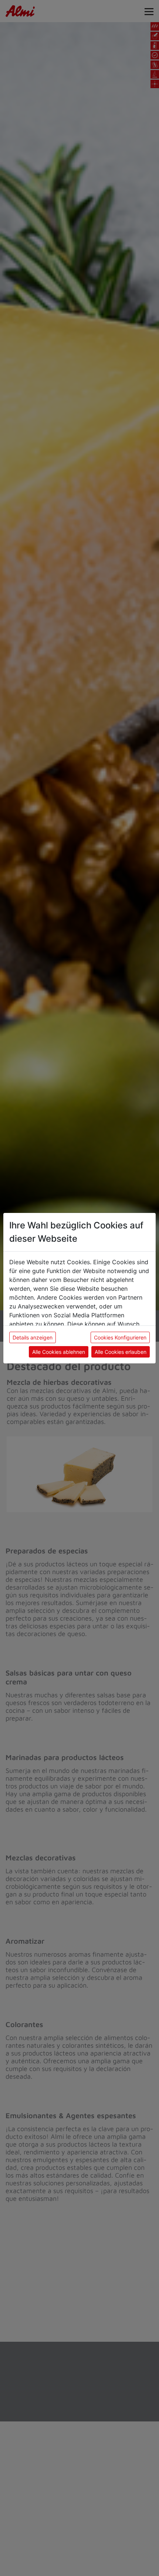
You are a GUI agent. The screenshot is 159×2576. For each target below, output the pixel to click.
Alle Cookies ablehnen (59, 1352)
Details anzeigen (33, 1337)
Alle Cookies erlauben (121, 1352)
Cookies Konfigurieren (120, 1337)
